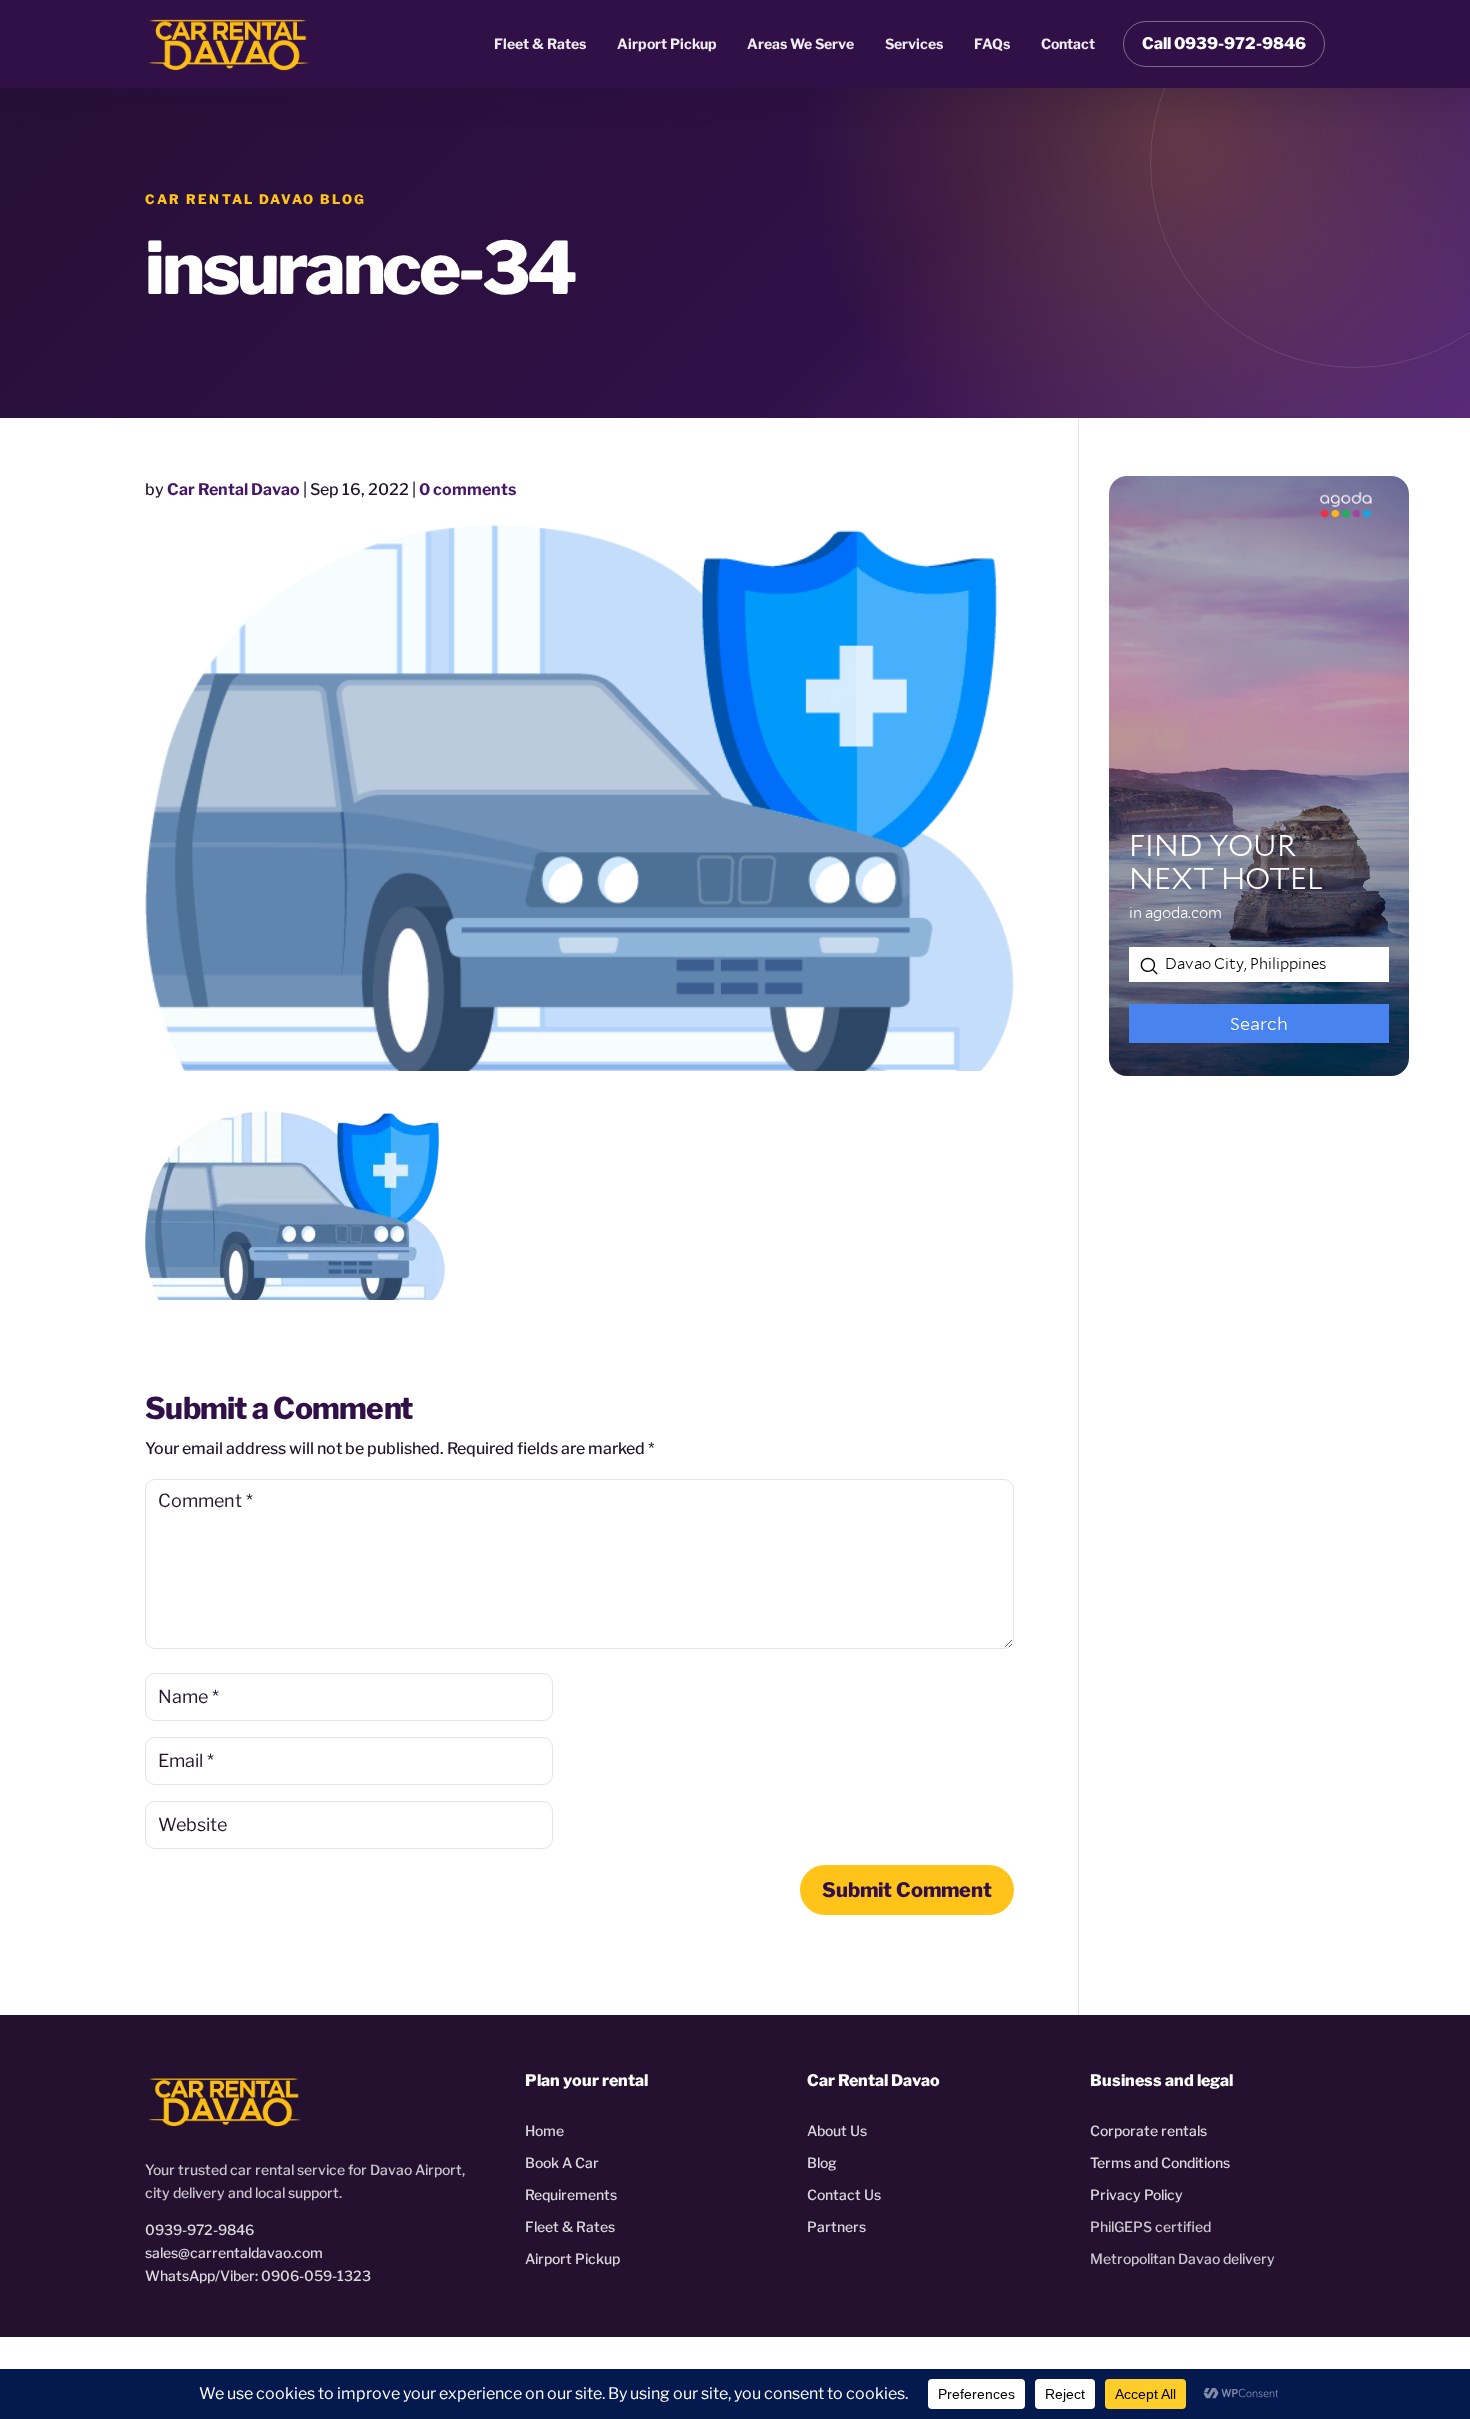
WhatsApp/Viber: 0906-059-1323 (258, 2275)
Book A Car (562, 2162)
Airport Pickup (667, 43)
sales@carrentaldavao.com (234, 2252)
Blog (822, 2162)
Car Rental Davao (233, 489)
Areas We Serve (800, 43)
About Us (837, 2130)
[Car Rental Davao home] (229, 44)
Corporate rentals (1148, 2130)
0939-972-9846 (199, 2229)
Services (914, 43)
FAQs (992, 43)
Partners (836, 2226)
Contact (1068, 43)
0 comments (467, 489)
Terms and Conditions (1160, 2162)
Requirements (571, 2194)
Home (544, 2130)
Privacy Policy (1136, 2194)
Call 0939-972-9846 (1224, 43)
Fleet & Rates (540, 43)
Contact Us (844, 2194)
